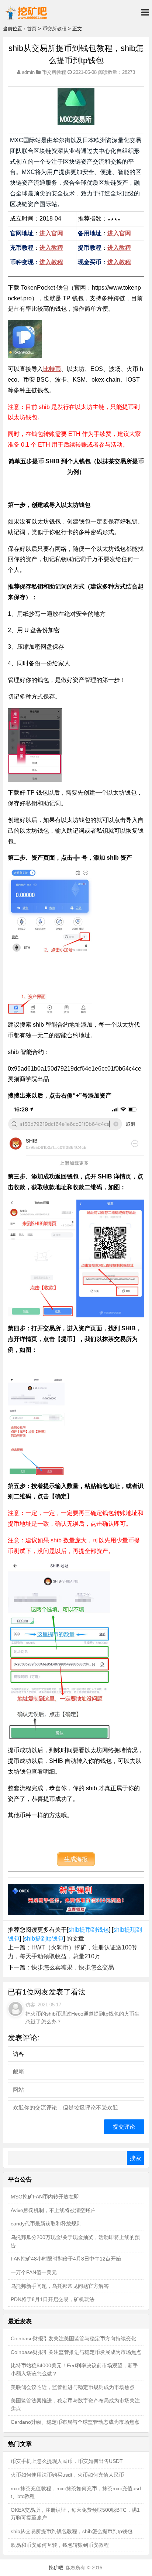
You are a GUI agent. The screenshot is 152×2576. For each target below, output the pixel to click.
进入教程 (51, 248)
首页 (32, 29)
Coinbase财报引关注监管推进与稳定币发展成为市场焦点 (76, 2352)
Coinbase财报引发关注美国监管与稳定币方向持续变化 (73, 2338)
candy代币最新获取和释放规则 (46, 2224)
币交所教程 (54, 29)
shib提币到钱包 (89, 1930)
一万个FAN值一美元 (34, 2272)
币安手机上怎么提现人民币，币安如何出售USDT (67, 2461)
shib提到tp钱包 (44, 1939)
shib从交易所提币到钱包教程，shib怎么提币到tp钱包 (72, 2531)
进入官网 (51, 233)
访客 (30, 2005)
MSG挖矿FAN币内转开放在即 (45, 2197)
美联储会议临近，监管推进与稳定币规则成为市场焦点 (73, 2387)
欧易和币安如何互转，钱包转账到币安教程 (60, 2545)
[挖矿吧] (26, 12)
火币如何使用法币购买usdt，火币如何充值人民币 (67, 2475)
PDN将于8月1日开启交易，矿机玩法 (53, 2299)
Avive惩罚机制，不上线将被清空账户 (53, 2210)
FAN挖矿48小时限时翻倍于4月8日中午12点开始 (66, 2259)
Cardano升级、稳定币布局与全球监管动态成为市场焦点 (75, 2422)
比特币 (52, 369)
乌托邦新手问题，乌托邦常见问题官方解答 (60, 2286)
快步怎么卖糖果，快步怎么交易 (73, 1967)
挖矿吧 (56, 2568)
